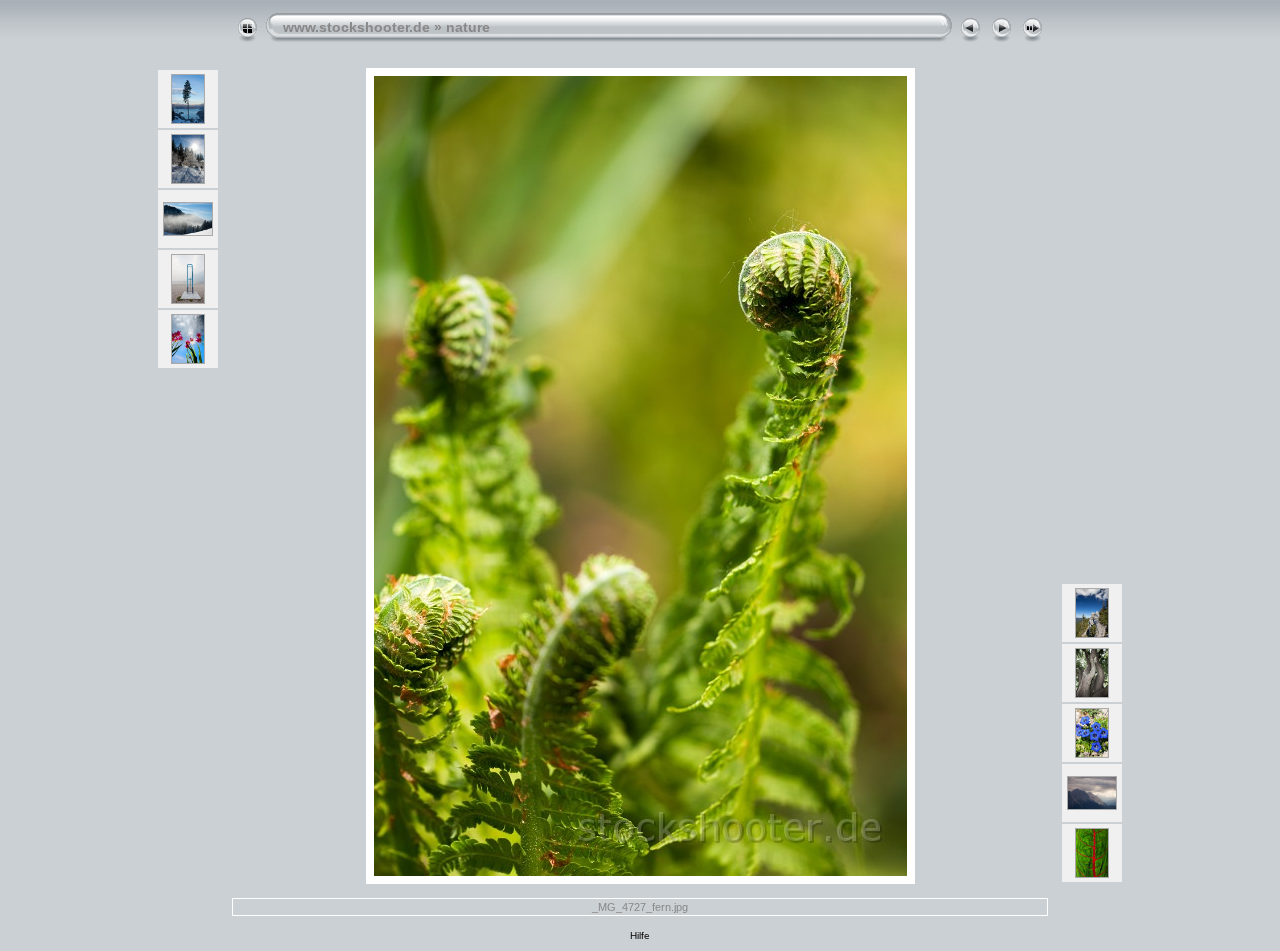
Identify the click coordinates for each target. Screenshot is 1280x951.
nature (468, 27)
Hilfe (640, 935)
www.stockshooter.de (356, 27)
